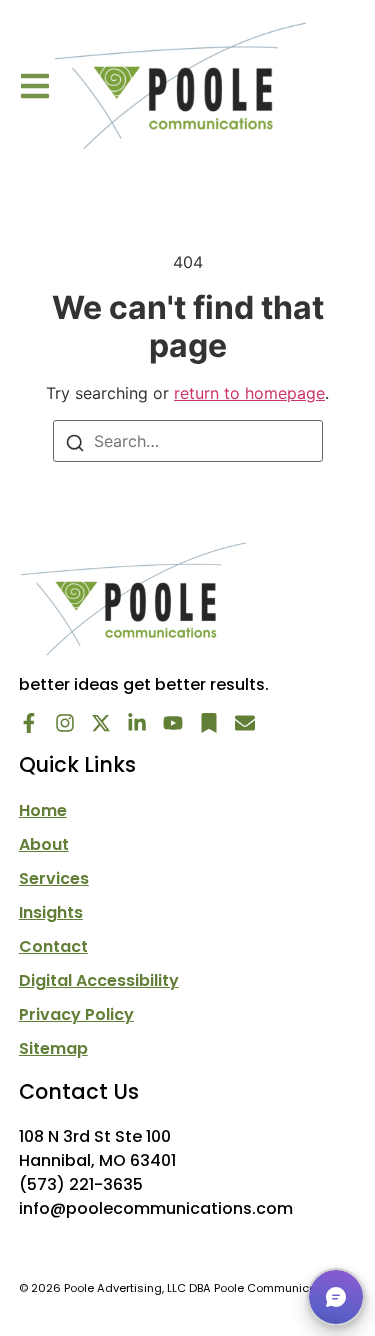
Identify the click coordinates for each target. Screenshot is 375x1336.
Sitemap (53, 1049)
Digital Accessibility (99, 981)
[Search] (75, 441)
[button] (35, 86)
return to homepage (249, 393)
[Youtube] (173, 723)
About (44, 845)
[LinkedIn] (137, 723)
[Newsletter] (245, 723)
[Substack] (209, 723)
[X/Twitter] (101, 723)
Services (54, 879)
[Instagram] (65, 723)
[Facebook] (29, 723)
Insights (51, 913)
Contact (53, 947)
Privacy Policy (76, 1015)
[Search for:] (188, 441)
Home (43, 811)
